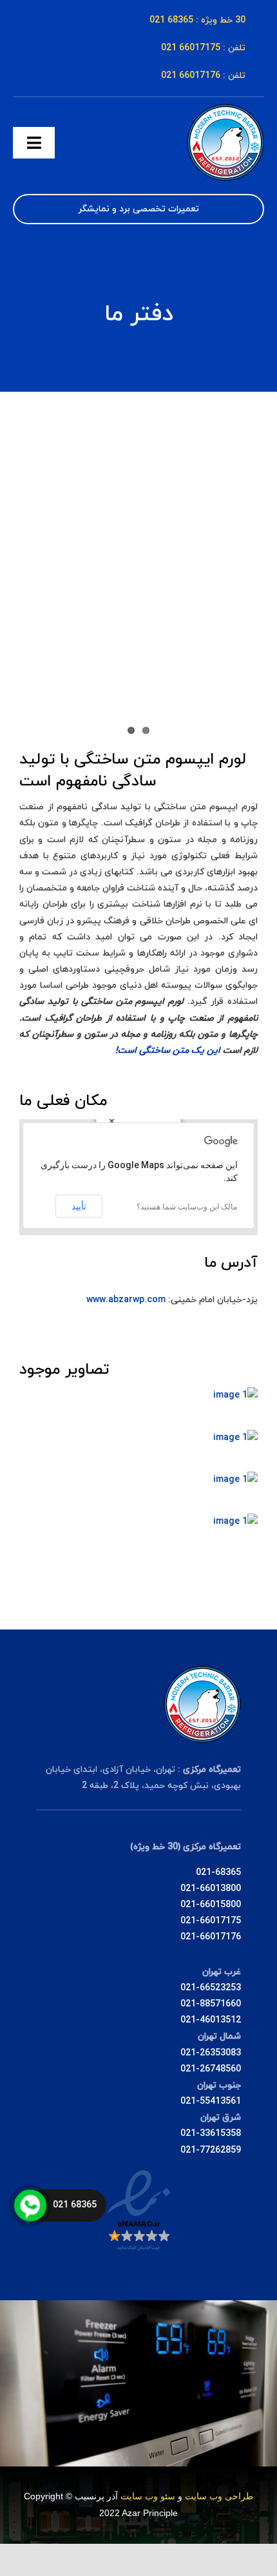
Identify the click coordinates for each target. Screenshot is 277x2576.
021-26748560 (211, 2069)
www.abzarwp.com (126, 1300)
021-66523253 (211, 1988)
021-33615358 (211, 2134)
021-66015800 (211, 1905)
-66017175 (218, 1921)
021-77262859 (211, 2150)
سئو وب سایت (148, 2496)
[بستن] (112, 1121)
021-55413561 (211, 2101)
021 (204, 1873)
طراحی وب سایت (219, 2496)
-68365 (226, 1873)
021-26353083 (211, 2053)
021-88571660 (211, 2004)
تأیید (79, 1206)
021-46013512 (211, 2020)
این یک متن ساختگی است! (168, 1051)
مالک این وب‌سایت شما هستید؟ (187, 1207)
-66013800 (218, 1889)
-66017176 (218, 1937)
